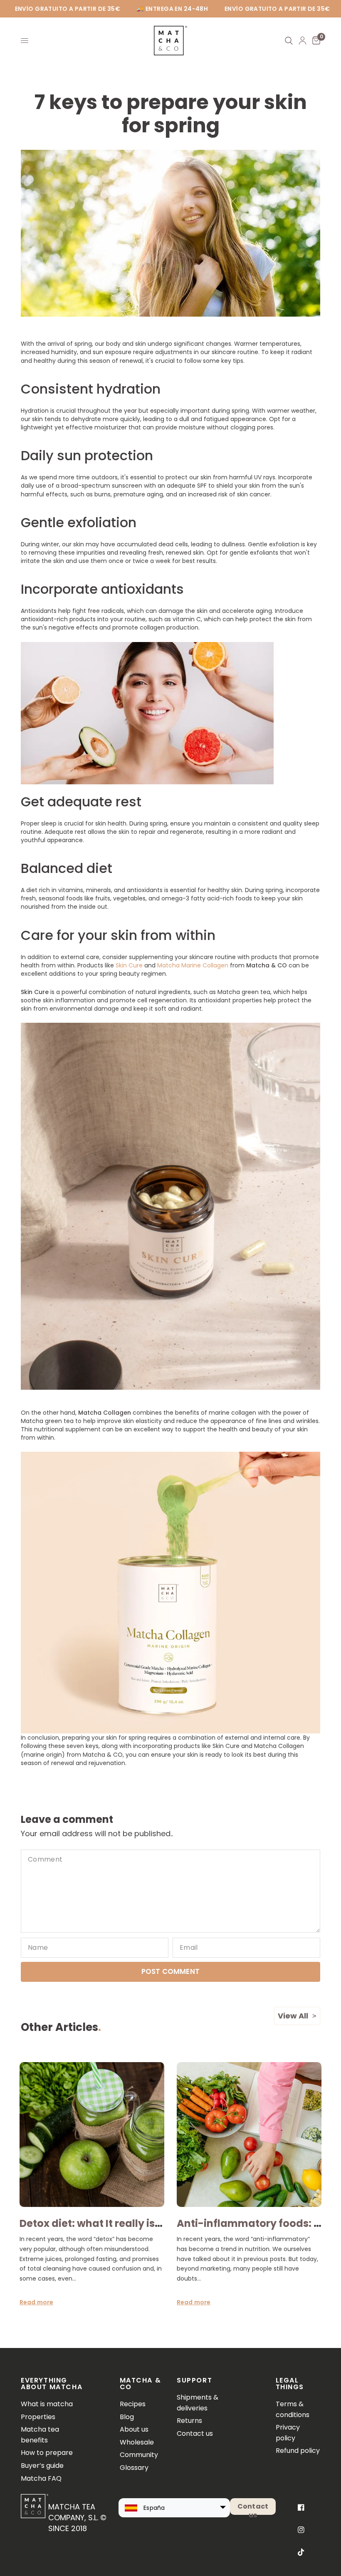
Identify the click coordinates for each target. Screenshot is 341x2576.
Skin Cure (129, 965)
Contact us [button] (253, 2508)
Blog (127, 2417)
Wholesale (137, 2442)
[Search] (289, 41)
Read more (36, 2302)
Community (139, 2455)
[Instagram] (301, 2530)
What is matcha (47, 2404)
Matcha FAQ (41, 2478)
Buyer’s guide (42, 2466)
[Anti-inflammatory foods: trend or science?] (249, 2135)
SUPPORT (194, 2380)
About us (134, 2429)
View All (293, 2016)
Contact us (195, 2433)
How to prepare (47, 2453)
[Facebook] (301, 2507)
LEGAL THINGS (290, 2384)
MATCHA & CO (141, 2384)
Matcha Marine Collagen (193, 965)
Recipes (133, 2404)
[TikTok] (301, 2552)
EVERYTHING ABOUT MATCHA (52, 2384)
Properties (38, 2417)
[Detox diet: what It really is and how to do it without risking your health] (92, 2135)
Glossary (134, 2468)
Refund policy (298, 2451)
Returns (189, 2421)
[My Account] (303, 41)
